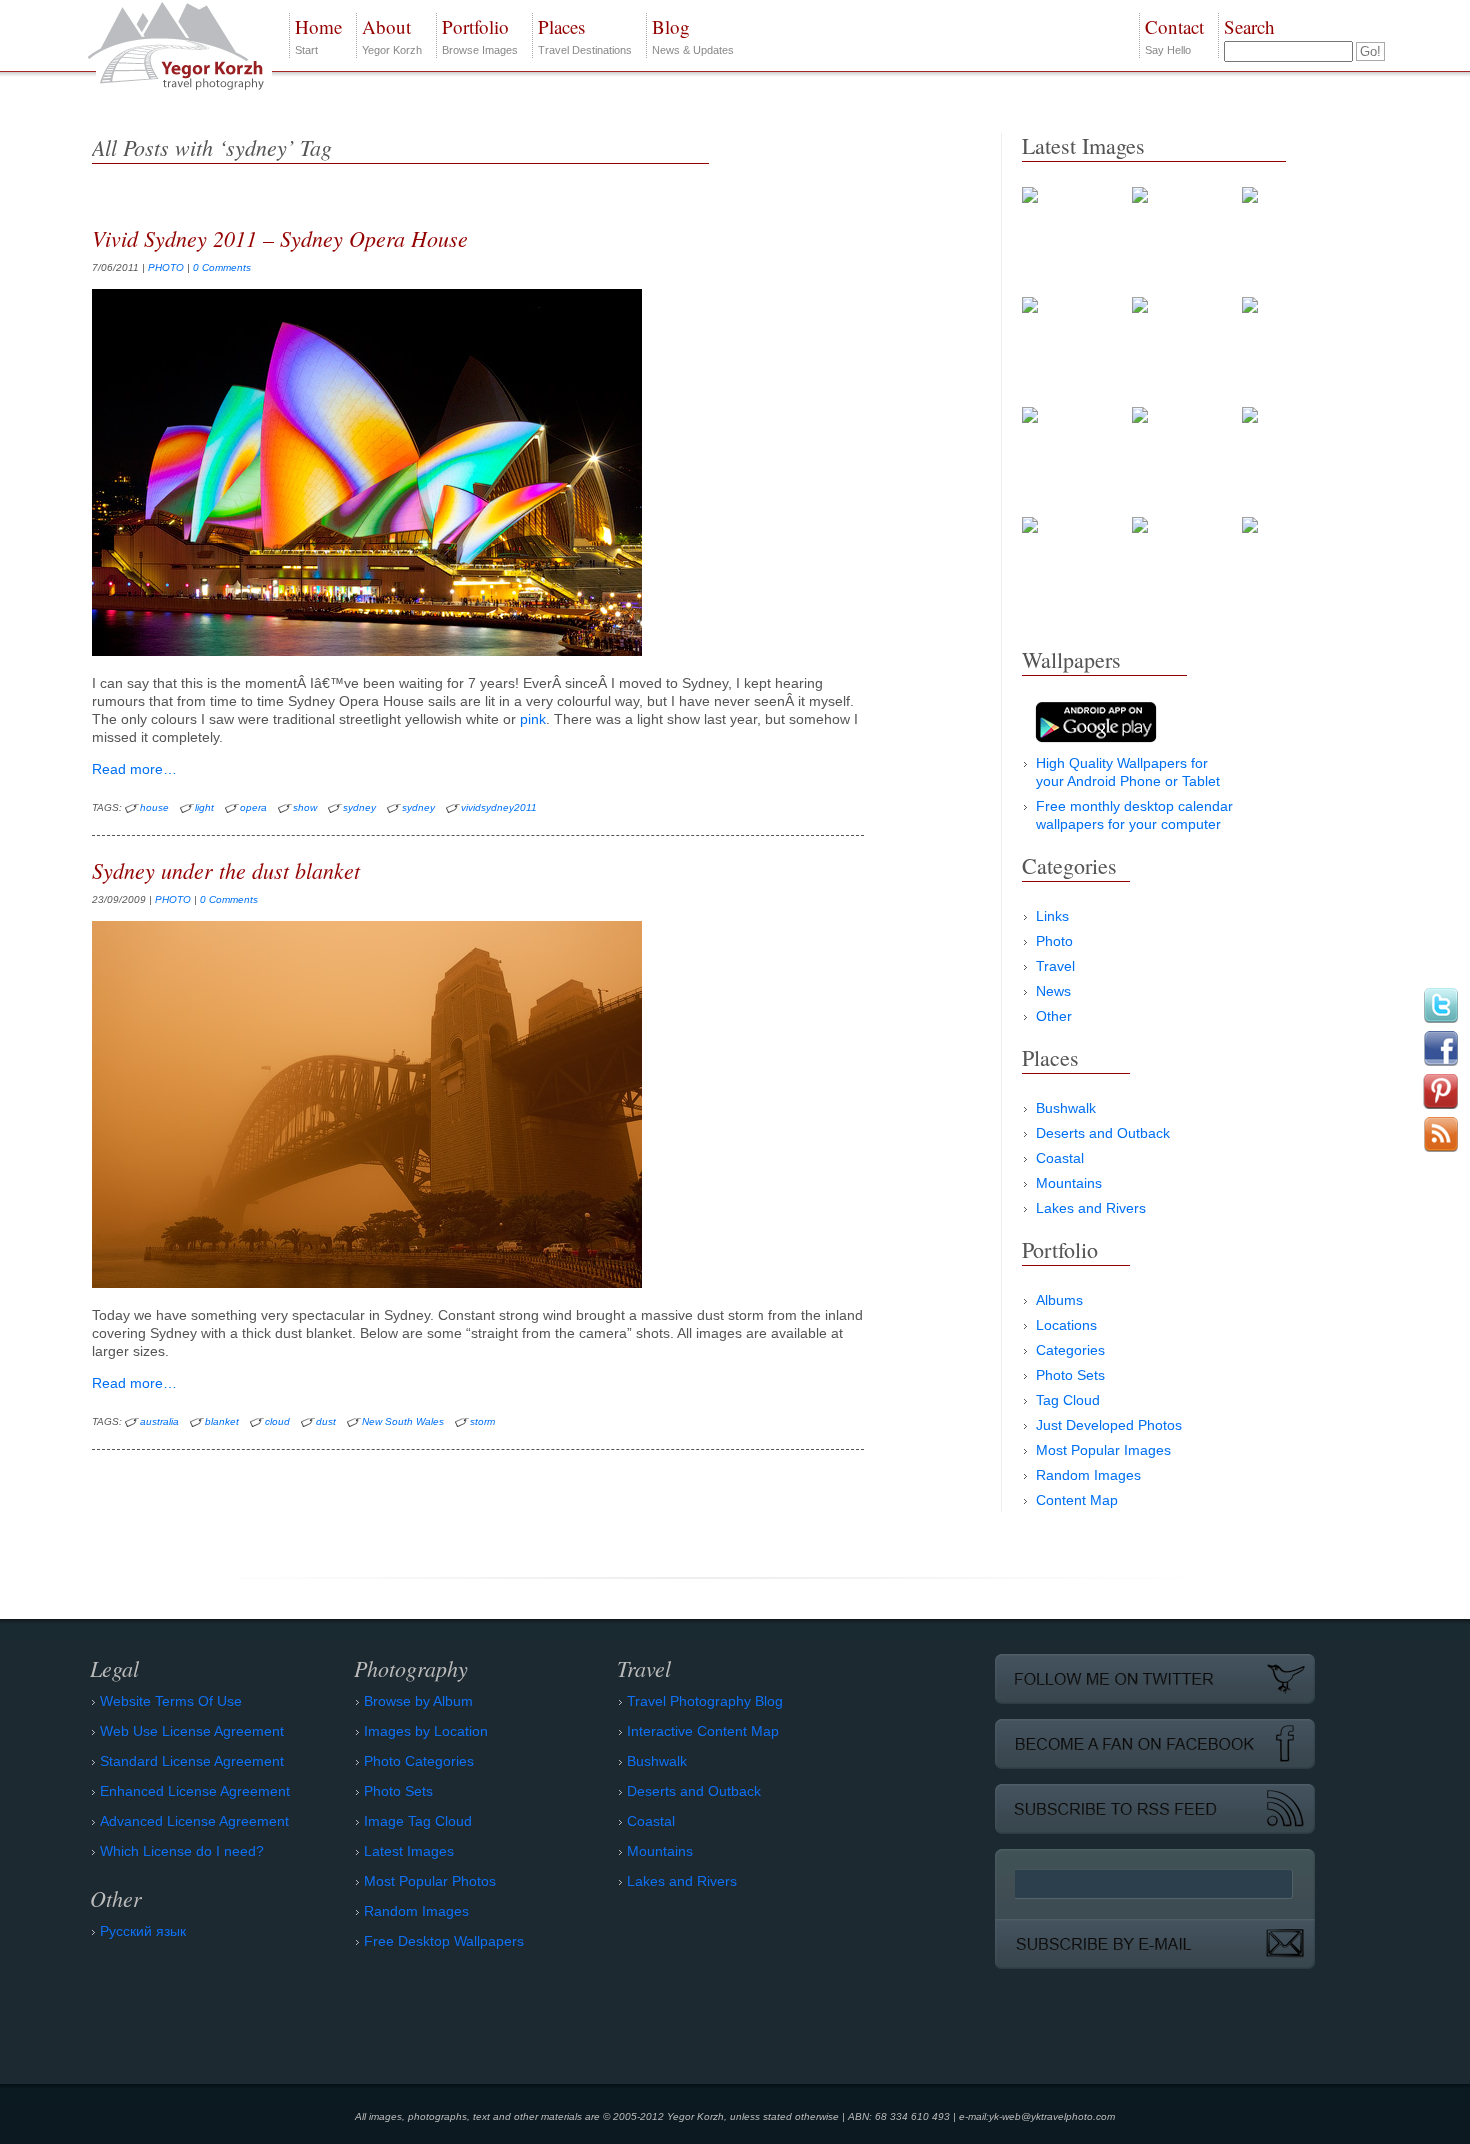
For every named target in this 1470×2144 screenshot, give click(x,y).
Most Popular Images (1103, 1450)
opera (253, 807)
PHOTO (166, 267)
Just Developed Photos (1109, 1425)
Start (318, 35)
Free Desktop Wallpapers (444, 1941)
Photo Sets (1070, 1375)
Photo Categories (419, 1761)
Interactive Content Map (703, 1731)
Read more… (134, 769)
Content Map (1077, 1500)
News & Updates (693, 35)
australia (159, 1421)
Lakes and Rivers (1091, 1208)
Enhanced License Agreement (195, 1791)
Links (1052, 916)
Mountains (1069, 1183)
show (305, 807)
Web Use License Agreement (192, 1731)
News (1053, 991)
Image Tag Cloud (418, 1821)
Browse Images (480, 35)
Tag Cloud (1068, 1400)
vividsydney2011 (499, 807)
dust (326, 1421)
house (154, 807)
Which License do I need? (182, 1851)
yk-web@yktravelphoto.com (1052, 2116)
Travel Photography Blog (705, 1701)
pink (533, 719)
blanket (222, 1421)
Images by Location (426, 1731)
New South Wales (403, 1421)
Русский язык (143, 1931)
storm (482, 1421)
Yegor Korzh (392, 35)
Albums (1059, 1300)
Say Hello (1174, 35)
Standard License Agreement (192, 1761)
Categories (1070, 1350)
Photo (1054, 941)
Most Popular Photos (430, 1881)
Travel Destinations (585, 35)
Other (1054, 1016)
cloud (277, 1421)
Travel (1055, 966)
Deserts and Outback (1103, 1133)
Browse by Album (418, 1701)
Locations (1066, 1325)
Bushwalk (1066, 1108)
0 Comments (222, 267)
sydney (359, 807)
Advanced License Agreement (194, 1821)
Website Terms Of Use (171, 1701)
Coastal (1060, 1158)
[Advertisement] (1172, 1674)
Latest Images (409, 1851)
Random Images (1088, 1475)
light (204, 807)
